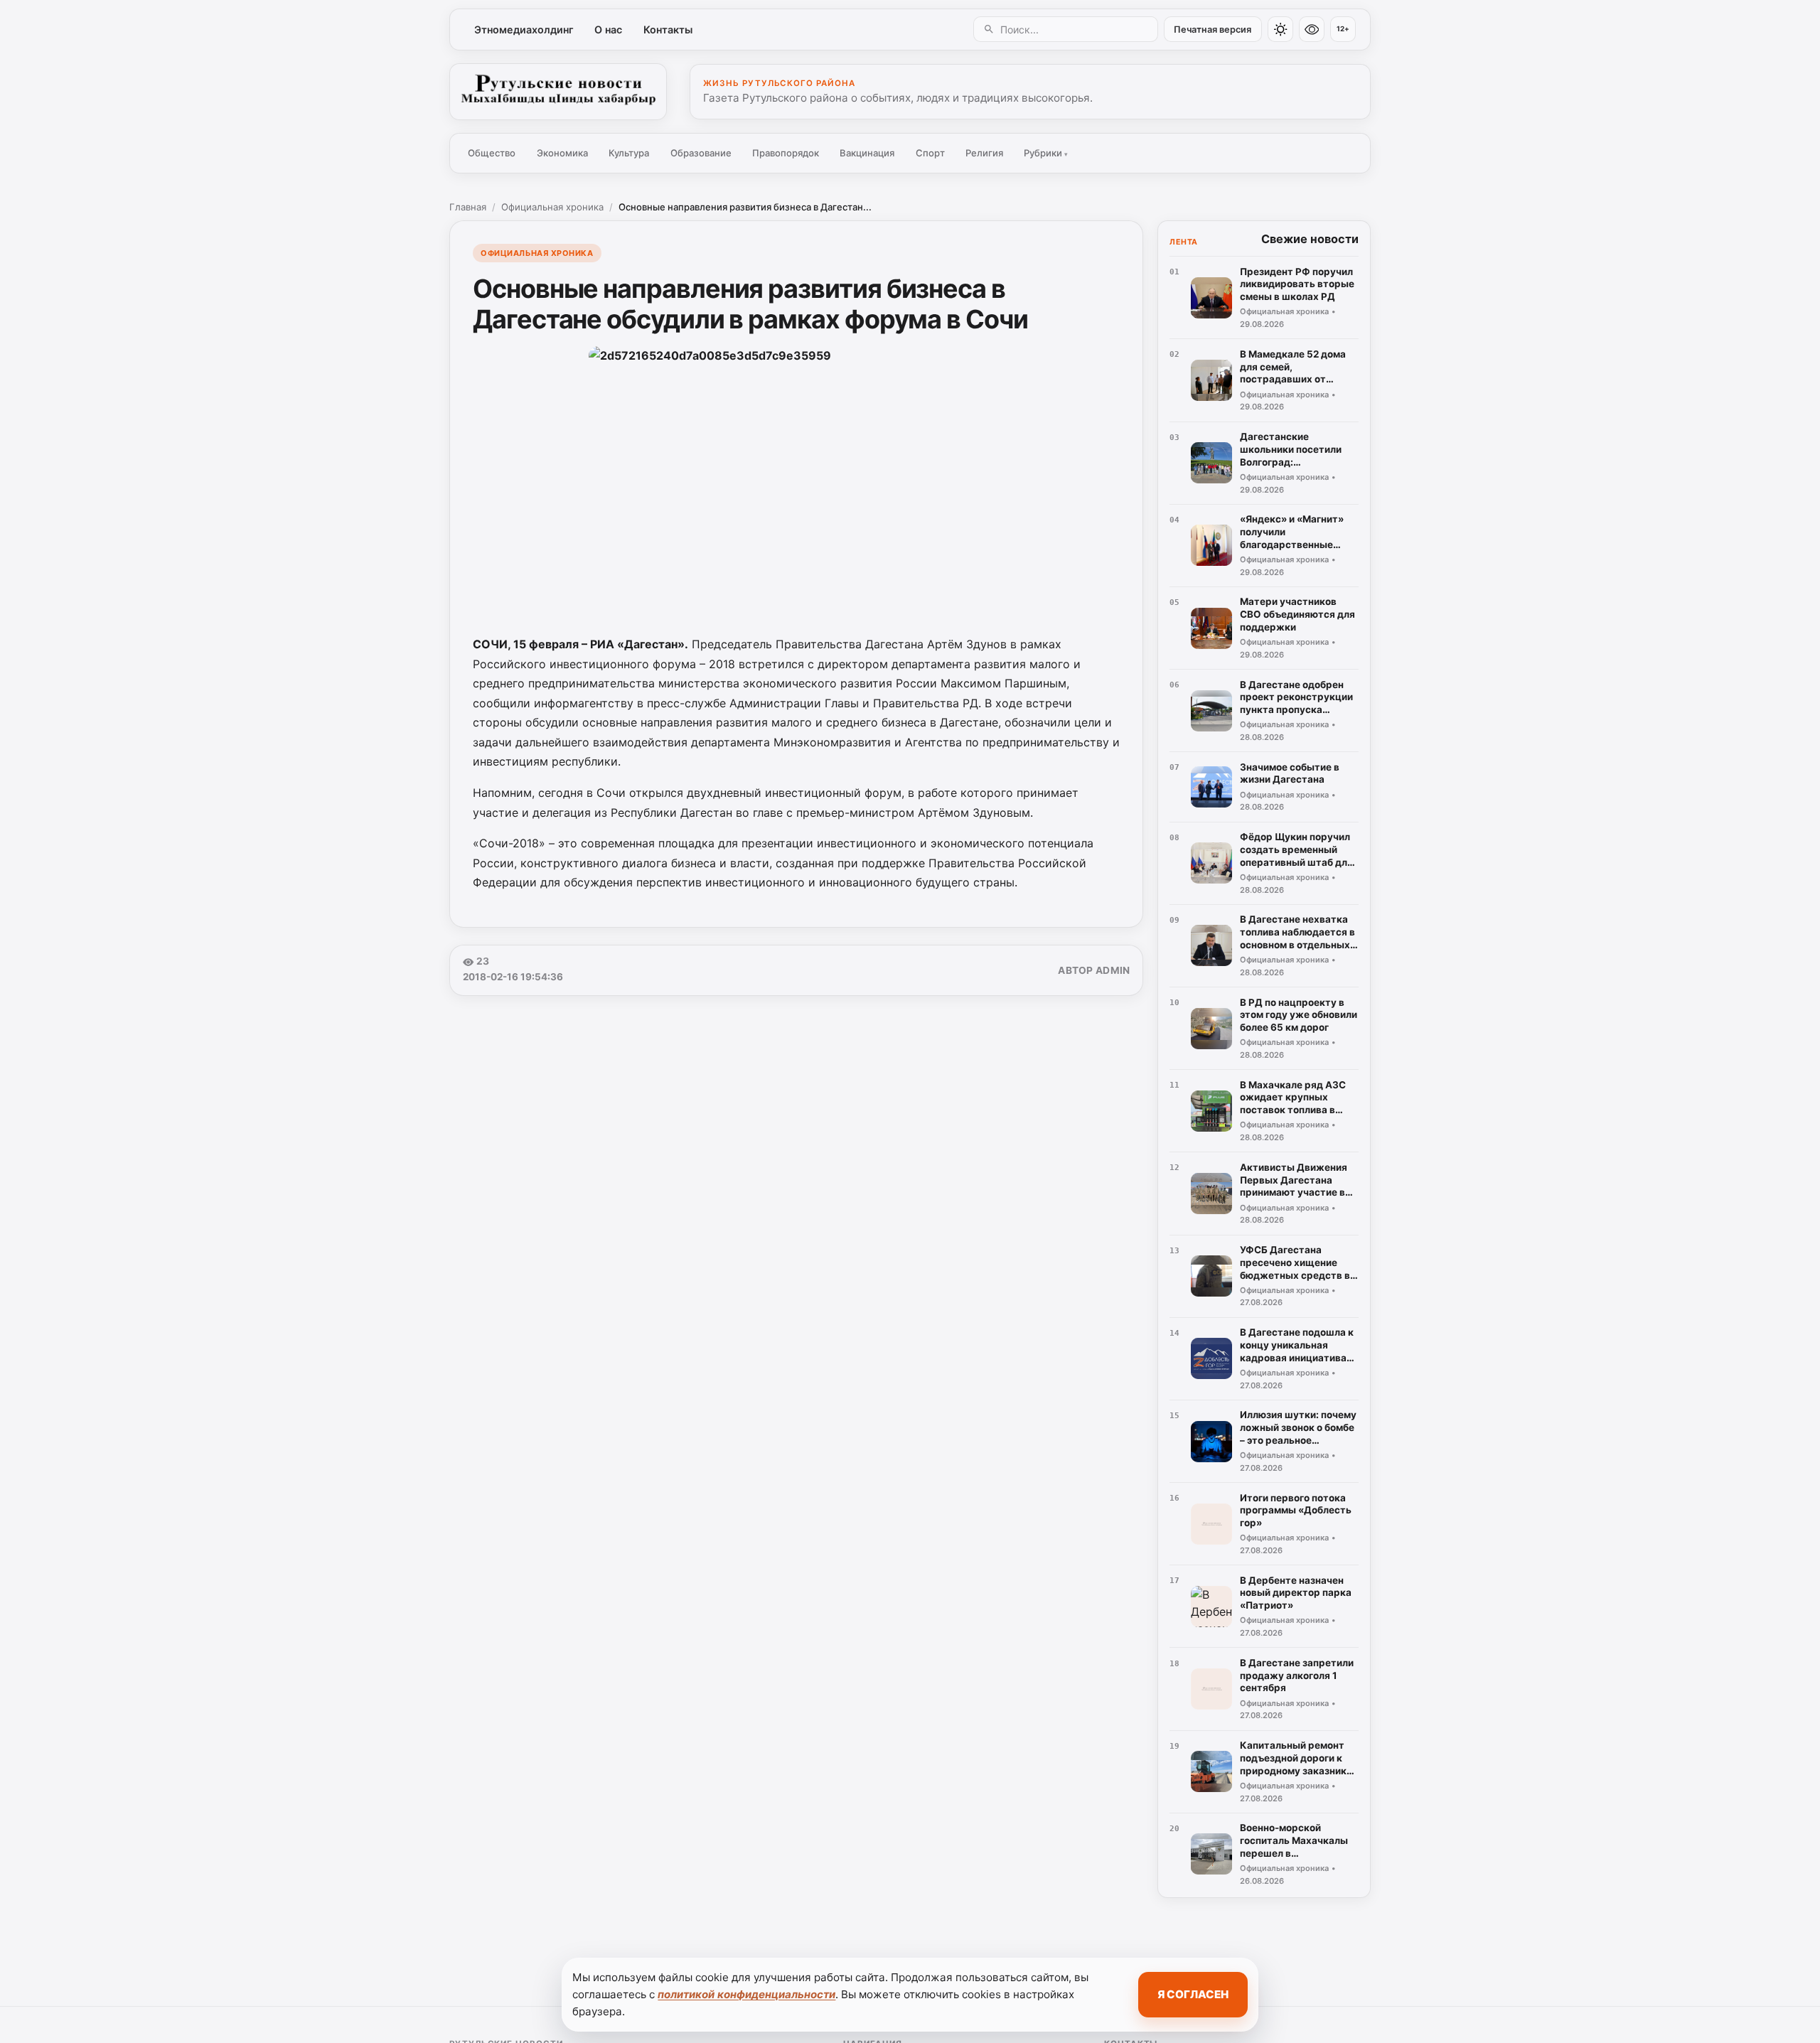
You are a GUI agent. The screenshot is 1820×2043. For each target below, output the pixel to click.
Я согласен (1193, 1994)
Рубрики (1046, 153)
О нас (608, 30)
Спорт (930, 153)
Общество (492, 153)
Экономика (562, 153)
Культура (629, 153)
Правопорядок (786, 153)
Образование (701, 153)
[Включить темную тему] (1280, 29)
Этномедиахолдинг (524, 30)
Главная (468, 207)
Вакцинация (867, 153)
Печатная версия (1213, 30)
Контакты (668, 30)
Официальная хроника (552, 207)
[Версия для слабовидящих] (1312, 29)
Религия (984, 153)
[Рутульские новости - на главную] (558, 92)
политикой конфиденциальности (746, 1994)
